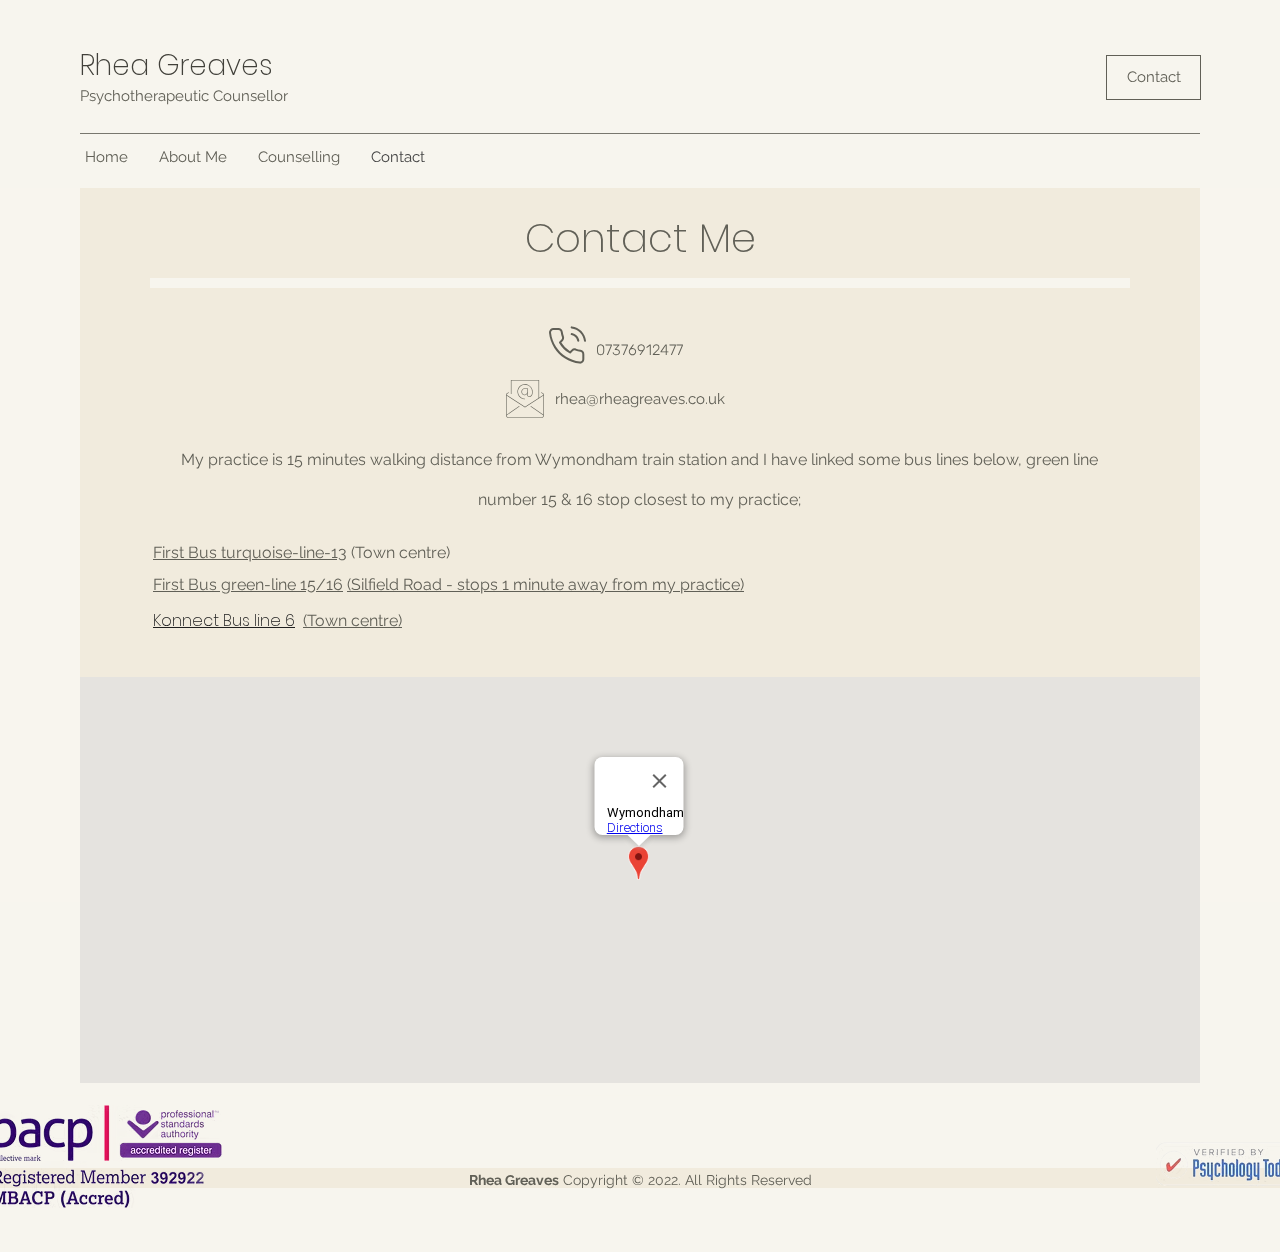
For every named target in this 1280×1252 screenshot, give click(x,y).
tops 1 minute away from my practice (602, 584)
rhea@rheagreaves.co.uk (640, 399)
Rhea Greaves (176, 65)
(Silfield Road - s (406, 584)
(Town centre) (352, 620)
